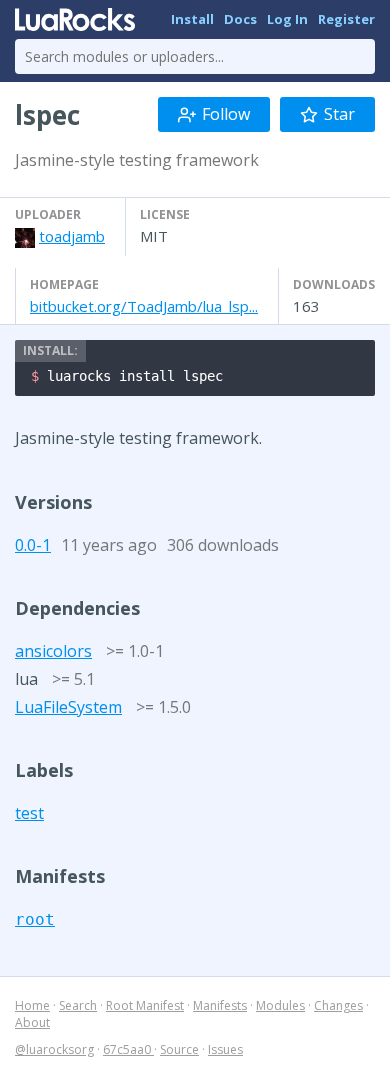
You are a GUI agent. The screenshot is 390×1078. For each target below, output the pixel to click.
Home (32, 1005)
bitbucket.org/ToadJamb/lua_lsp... (144, 306)
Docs (240, 19)
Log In (287, 19)
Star (339, 114)
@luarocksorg (54, 1049)
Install (192, 19)
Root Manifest (145, 1005)
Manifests (220, 1005)
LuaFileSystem (68, 707)
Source (179, 1049)
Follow (226, 114)
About (32, 1022)
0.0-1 (33, 545)
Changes (338, 1005)
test (29, 813)
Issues (225, 1049)
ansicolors (53, 651)
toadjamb (72, 236)
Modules (280, 1005)
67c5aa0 (128, 1049)
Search (78, 1005)
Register (346, 19)
